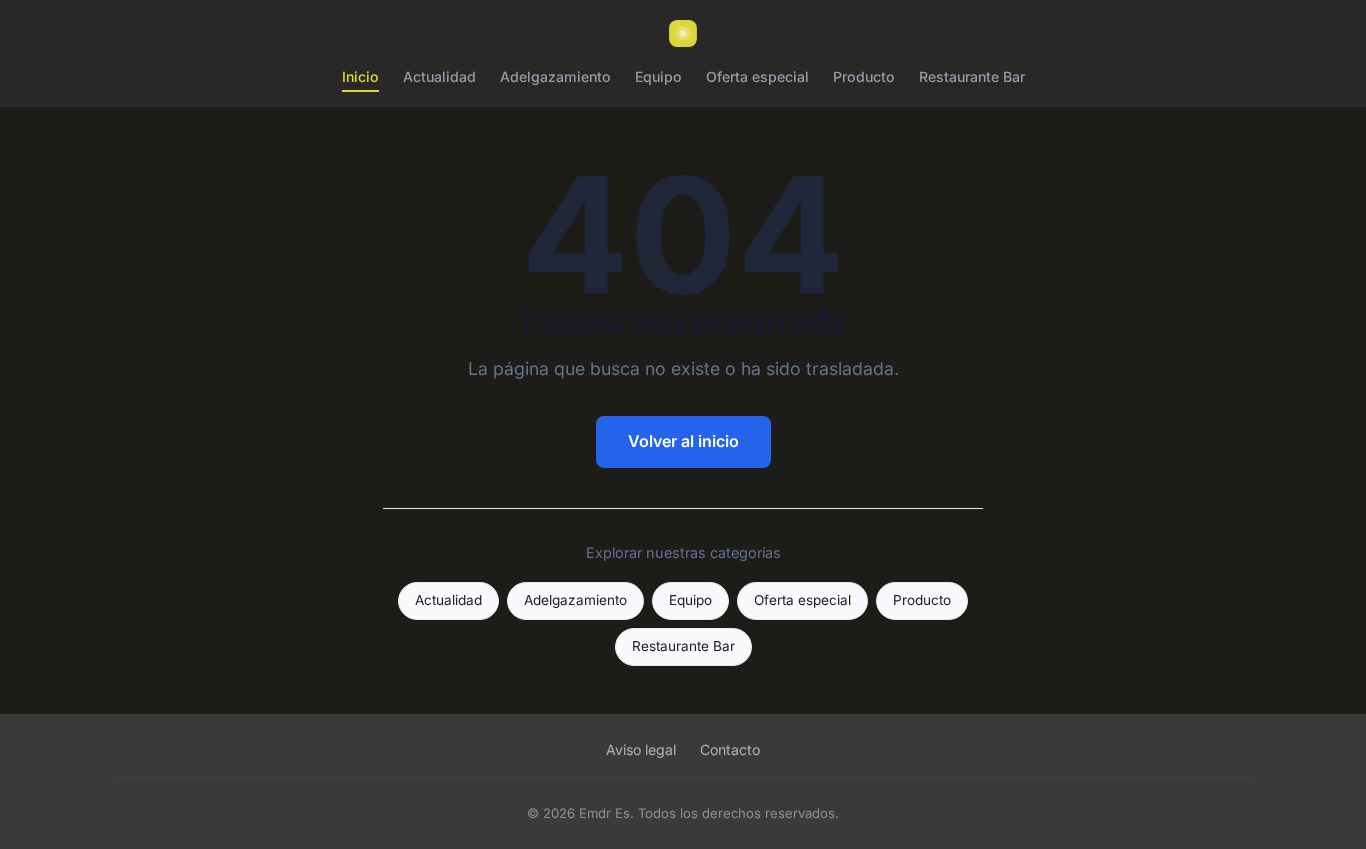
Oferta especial (757, 76)
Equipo (658, 76)
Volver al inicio (683, 441)
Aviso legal (641, 749)
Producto (864, 76)
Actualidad (439, 76)
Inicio (360, 76)
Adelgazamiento (555, 76)
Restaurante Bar (972, 76)
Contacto (730, 749)
